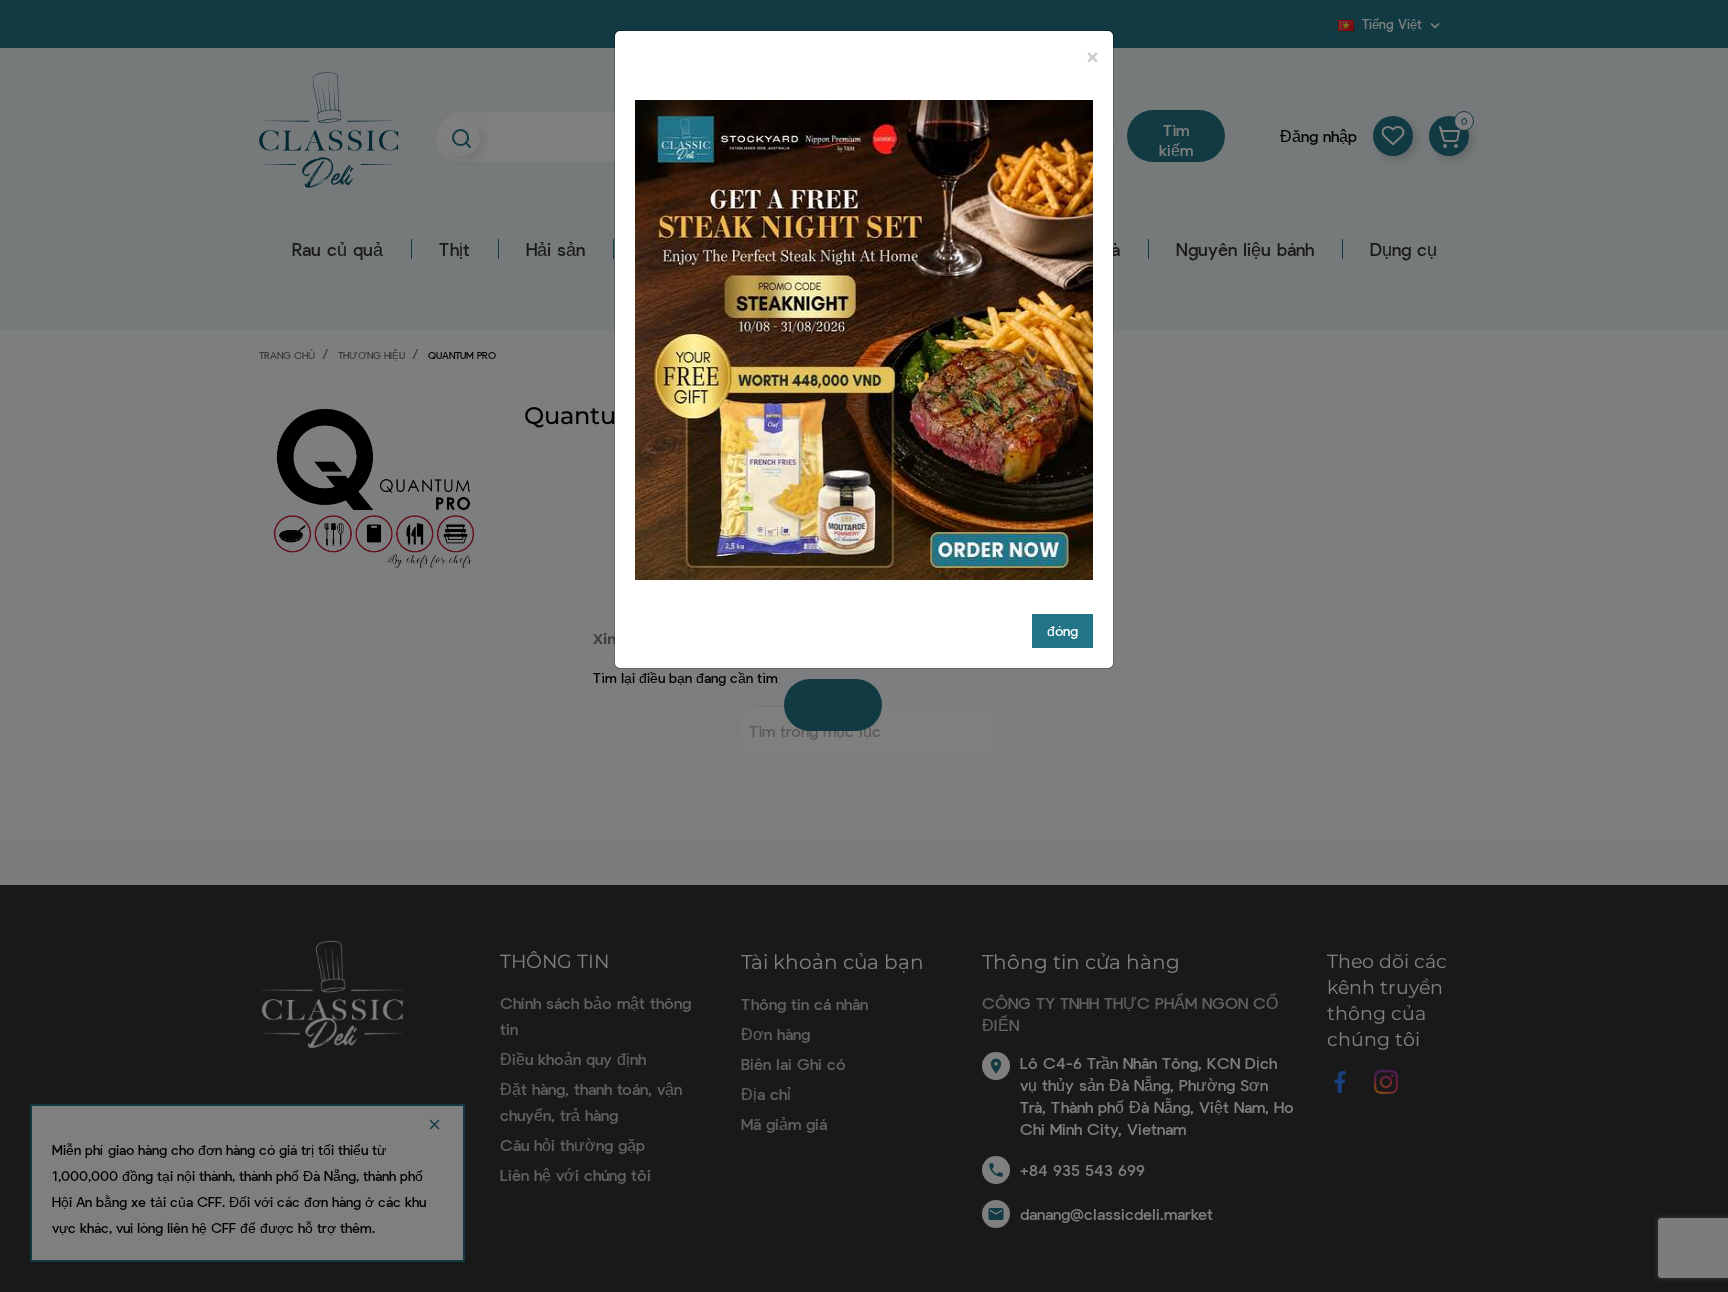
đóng (1062, 630)
